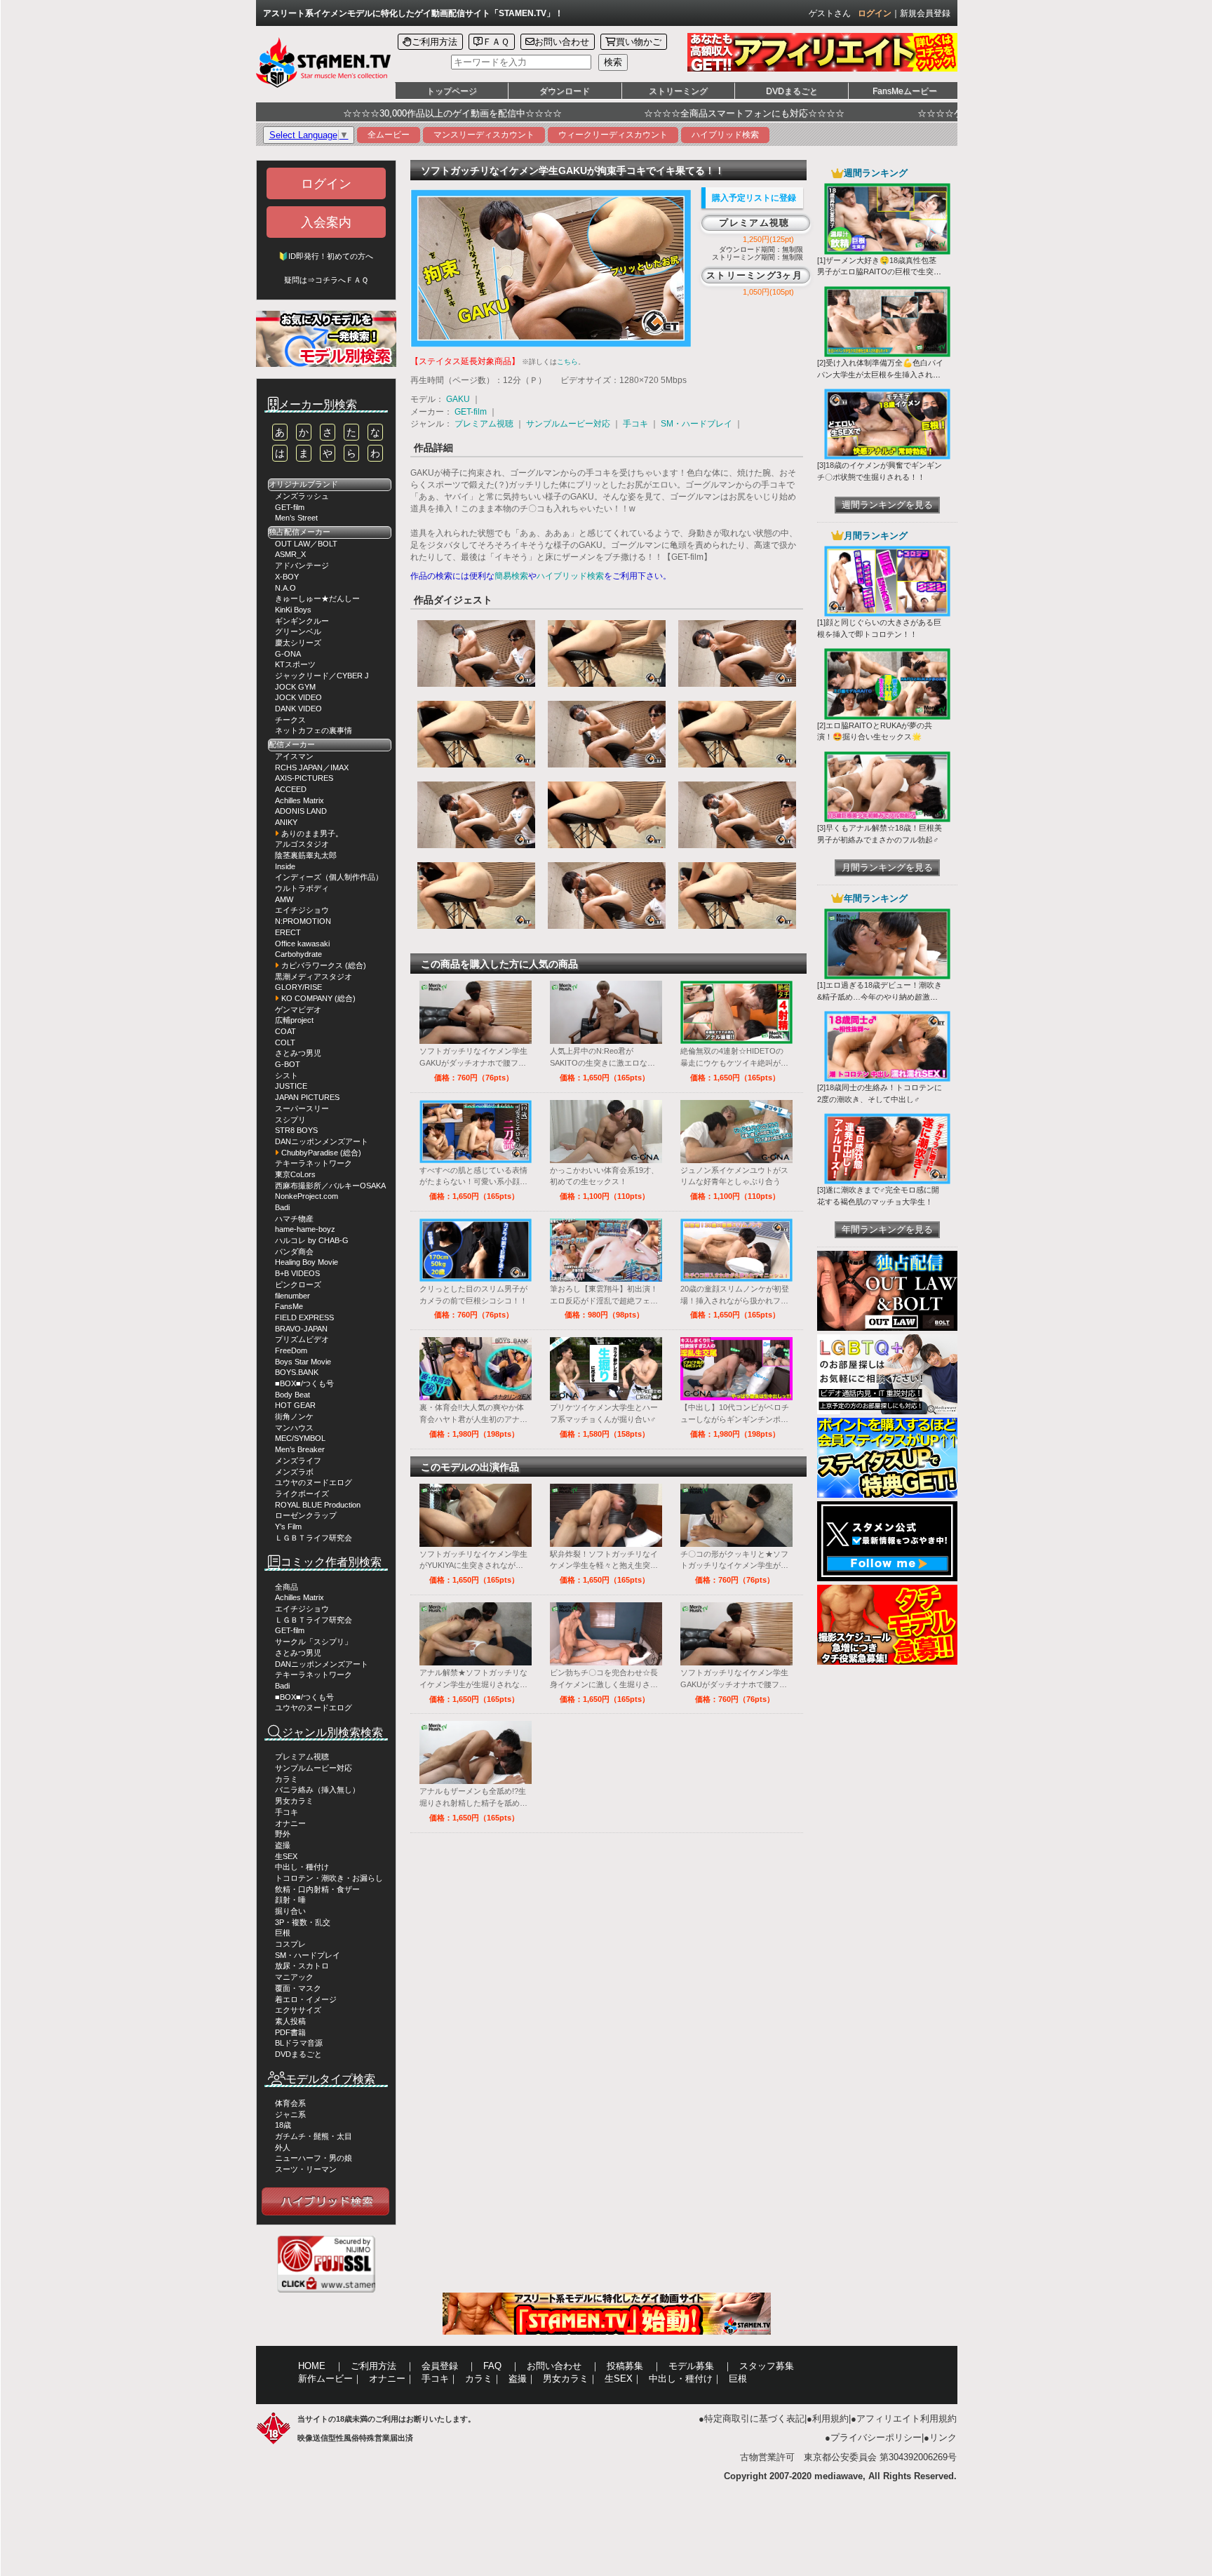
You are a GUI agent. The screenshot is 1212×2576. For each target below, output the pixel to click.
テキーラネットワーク (314, 1163)
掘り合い (290, 1911)
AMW (284, 899)
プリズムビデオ (302, 1339)
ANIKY (286, 822)
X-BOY (287, 577)
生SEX (286, 1856)
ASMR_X (290, 554)
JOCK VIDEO (298, 697)
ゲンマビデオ (298, 1009)
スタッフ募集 (767, 2366)
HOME (312, 2366)
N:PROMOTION (303, 921)
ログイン (875, 13)
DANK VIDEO (298, 709)
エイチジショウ (302, 910)
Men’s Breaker (300, 1449)
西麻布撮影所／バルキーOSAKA (330, 1186)
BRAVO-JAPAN (301, 1329)
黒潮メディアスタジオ (314, 977)
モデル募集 (691, 2366)
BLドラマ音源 (299, 2043)
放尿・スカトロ (302, 1966)
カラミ (287, 1779)
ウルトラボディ (302, 888)
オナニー (290, 1823)
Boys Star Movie (303, 1362)
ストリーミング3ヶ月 (754, 275)
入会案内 (326, 222)
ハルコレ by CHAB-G (312, 1240)
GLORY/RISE (298, 987)
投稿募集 (625, 2366)
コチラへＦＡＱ (342, 280)
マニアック (294, 1977)
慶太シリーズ (298, 643)
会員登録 (440, 2366)
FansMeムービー (905, 91)
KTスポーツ (295, 664)
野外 (283, 1834)
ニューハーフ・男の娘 (314, 2158)
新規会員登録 (925, 13)
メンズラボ (294, 1472)
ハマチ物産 (294, 1219)
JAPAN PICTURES (307, 1097)
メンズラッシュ (302, 496)
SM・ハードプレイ (308, 1955)
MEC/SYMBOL (300, 1438)
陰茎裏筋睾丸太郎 (306, 855)
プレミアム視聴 (302, 1757)
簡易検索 (511, 576)
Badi (282, 1207)
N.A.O (285, 588)
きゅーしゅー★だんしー (317, 598)
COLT (285, 1042)
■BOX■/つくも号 (304, 1383)
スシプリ (290, 1120)
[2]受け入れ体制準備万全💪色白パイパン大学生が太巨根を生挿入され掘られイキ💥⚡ (880, 375)
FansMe (289, 1306)
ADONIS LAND (301, 811)
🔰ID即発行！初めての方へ (326, 256)
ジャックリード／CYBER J (322, 676)
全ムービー (389, 135)
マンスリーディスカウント (484, 135)
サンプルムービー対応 (314, 1768)
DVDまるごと (792, 91)
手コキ (287, 1812)
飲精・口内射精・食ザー (317, 1889)
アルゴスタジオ (302, 844)
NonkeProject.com (307, 1196)
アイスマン (294, 756)
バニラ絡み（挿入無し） (317, 1790)
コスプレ (290, 1944)
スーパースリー (302, 1108)
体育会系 (290, 2103)
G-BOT (288, 1064)
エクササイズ (298, 2010)
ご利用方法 (435, 42)
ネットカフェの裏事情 (314, 730)
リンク (943, 2437)
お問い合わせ (562, 42)
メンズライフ (298, 1461)
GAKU (458, 399)
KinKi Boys (293, 610)
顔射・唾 (290, 1900)
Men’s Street (296, 518)
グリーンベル (298, 631)
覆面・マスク (298, 1988)
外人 (283, 2147)
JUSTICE (291, 1086)
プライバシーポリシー (876, 2437)
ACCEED (291, 789)
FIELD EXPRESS (304, 1317)
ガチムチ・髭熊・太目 (314, 2136)
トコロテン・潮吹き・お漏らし (329, 1878)
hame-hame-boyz (305, 1229)
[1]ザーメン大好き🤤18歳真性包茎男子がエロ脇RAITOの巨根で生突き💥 (879, 272)
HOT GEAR (295, 1405)
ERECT (288, 932)
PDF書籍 (290, 2032)
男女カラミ (294, 1801)
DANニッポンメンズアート (322, 1141)
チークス (290, 720)
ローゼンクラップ (306, 1515)
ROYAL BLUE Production (318, 1505)
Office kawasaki (302, 944)
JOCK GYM (295, 687)
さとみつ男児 (298, 1053)
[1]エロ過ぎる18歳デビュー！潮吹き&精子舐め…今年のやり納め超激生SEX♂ (880, 997)
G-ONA (288, 654)
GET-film (290, 507)
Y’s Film (288, 1527)
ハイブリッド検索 (725, 135)
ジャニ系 (290, 2114)
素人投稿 (290, 2021)
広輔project (294, 1020)
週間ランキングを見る (887, 505)
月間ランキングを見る (887, 867)
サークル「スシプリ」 (314, 1642)
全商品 (287, 1587)
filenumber (292, 1296)
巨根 (283, 1933)
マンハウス (294, 1428)
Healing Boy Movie (307, 1262)
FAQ (492, 2366)
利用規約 (830, 2419)
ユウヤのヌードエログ (314, 1482)
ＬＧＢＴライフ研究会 (314, 1538)
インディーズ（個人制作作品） (329, 877)
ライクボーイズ (302, 1494)
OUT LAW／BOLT (306, 544)
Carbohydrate (298, 954)
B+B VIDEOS (297, 1273)
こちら (567, 362)
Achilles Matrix (299, 800)
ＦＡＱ (496, 42)
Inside (285, 866)
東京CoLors (295, 1174)
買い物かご (639, 42)
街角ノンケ (294, 1416)
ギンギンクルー (302, 621)
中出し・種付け (302, 1867)
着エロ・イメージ (306, 1999)
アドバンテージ (302, 565)
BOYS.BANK (297, 1372)
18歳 (283, 2125)
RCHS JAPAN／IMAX (312, 767)
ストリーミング (678, 91)
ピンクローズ (298, 1284)
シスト (287, 1075)
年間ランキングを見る (887, 1229)
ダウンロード (565, 91)
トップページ (452, 91)
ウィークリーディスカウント (613, 135)
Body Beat (292, 1395)
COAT (285, 1031)
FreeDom (291, 1350)
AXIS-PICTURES (304, 778)
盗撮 (283, 1845)
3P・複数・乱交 (303, 1922)
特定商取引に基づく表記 (754, 2419)
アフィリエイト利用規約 (907, 2419)
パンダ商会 (294, 1252)
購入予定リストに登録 (754, 198)
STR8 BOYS (296, 1130)
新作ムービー (325, 2379)
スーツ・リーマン (306, 2169)
